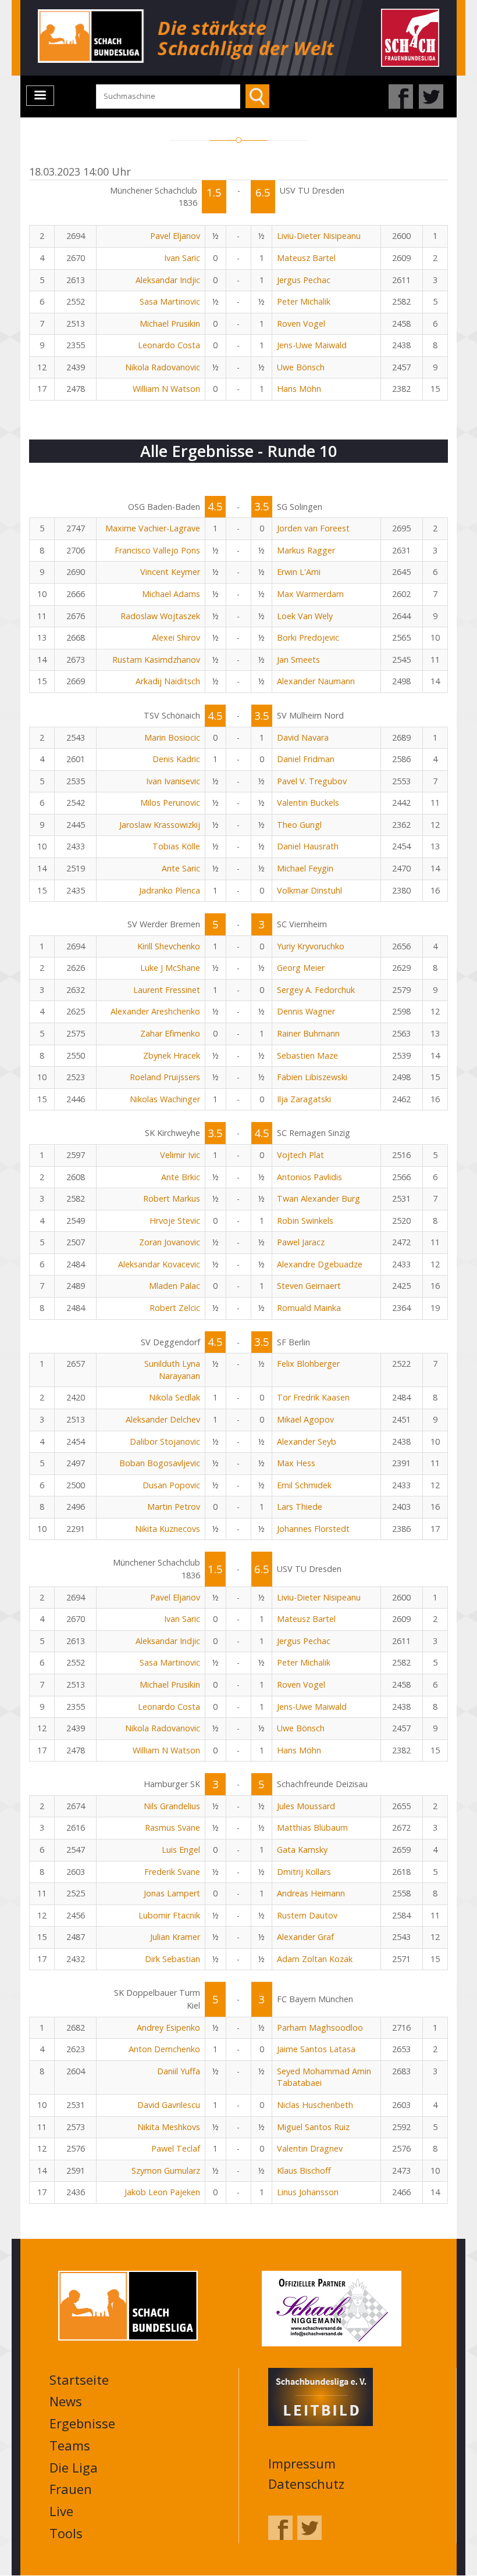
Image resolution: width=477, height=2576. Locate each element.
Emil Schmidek (304, 1485)
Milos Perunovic (170, 803)
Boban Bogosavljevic (160, 1463)
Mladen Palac (175, 1286)
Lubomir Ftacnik (169, 1915)
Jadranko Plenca (170, 890)
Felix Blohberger (308, 1364)
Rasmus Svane (172, 1828)
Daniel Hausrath (308, 846)
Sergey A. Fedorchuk (316, 990)
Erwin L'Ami (299, 572)
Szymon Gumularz (166, 2171)
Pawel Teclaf (176, 2148)
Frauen (71, 2489)
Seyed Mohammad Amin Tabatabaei (324, 2077)
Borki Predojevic (308, 637)
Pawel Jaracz (301, 1242)
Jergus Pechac (304, 280)
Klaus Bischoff (304, 2171)
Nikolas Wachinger (165, 1099)
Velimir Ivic (180, 1155)
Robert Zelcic (175, 1308)
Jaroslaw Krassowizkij (160, 825)
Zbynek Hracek (172, 1055)
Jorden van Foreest (313, 528)
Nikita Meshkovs (169, 2127)
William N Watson (166, 389)
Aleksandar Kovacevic (159, 1264)
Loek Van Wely (305, 616)
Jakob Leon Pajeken (162, 2192)
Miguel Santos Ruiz (313, 2127)
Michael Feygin (305, 868)
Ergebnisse (82, 2423)
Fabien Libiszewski (312, 1077)
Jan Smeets (298, 660)
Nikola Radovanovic (163, 367)
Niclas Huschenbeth (315, 2105)
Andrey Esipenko (168, 2027)
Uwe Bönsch (301, 367)
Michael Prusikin (170, 324)
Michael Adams (171, 594)
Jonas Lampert (172, 1893)
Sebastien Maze (307, 1055)
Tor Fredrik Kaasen (313, 1397)
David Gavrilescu (169, 2105)
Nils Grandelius (172, 1806)
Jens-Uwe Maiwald (312, 345)
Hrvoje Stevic (175, 1221)
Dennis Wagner (306, 1011)
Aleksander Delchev (163, 1419)
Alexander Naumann (316, 681)
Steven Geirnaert (309, 1286)
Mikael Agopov (305, 1419)
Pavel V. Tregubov (312, 781)
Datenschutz (306, 2484)
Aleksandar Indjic (168, 280)
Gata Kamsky (302, 1850)
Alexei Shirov (176, 637)
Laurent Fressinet (167, 990)
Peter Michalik (304, 301)
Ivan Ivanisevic (173, 781)
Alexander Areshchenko (155, 1011)
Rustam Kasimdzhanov (156, 660)
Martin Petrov (174, 1507)
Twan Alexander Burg (318, 1198)
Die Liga (74, 2467)
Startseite (79, 2380)
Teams (70, 2445)
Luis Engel (181, 1850)
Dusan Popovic (171, 1485)
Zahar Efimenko (170, 1033)
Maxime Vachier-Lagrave (153, 528)
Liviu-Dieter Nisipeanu (319, 236)
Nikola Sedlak (175, 1397)
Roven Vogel (301, 324)
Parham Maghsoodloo (320, 2027)
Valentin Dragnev (310, 2148)
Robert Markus (172, 1198)
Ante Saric (181, 868)
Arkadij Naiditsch (168, 681)
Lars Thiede (300, 1507)
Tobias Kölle (176, 846)
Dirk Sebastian (172, 1959)
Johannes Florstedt (313, 1529)
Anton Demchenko (164, 2049)
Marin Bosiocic (172, 737)
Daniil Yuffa (179, 2071)
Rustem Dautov (307, 1915)
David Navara (303, 737)
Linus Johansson (308, 2192)
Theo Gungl (299, 825)
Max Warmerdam (310, 594)
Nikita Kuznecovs (168, 1529)
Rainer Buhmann (308, 1033)
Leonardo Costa (169, 345)
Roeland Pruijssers (165, 1077)
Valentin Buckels (308, 803)
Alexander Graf (305, 1937)
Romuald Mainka (309, 1308)
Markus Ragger (306, 550)
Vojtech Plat (300, 1155)
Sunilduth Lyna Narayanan (172, 1370)
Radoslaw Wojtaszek (160, 616)
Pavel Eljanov (175, 236)
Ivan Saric (182, 258)
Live (61, 2511)
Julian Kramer (175, 1937)
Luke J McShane (170, 968)
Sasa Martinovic (170, 301)
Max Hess (296, 1463)
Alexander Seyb (307, 1441)
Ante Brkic (181, 1177)
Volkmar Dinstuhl (309, 890)
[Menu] (40, 96)
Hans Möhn (299, 389)
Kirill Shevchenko (169, 946)
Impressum (302, 2463)
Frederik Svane (172, 1872)
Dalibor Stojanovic (165, 1441)
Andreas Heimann (311, 1893)
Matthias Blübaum (312, 1828)
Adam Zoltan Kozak (315, 1959)
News (66, 2401)
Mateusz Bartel (306, 258)
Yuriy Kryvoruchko (311, 946)
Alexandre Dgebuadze (320, 1264)
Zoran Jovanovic (170, 1242)
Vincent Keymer (170, 572)
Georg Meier (301, 968)
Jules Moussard (306, 1806)
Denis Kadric (176, 759)
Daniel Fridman (306, 759)
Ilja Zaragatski (304, 1099)
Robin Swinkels (305, 1221)
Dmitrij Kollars (304, 1872)
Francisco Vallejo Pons (157, 550)
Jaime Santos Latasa (316, 2049)
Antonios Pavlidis (309, 1177)
